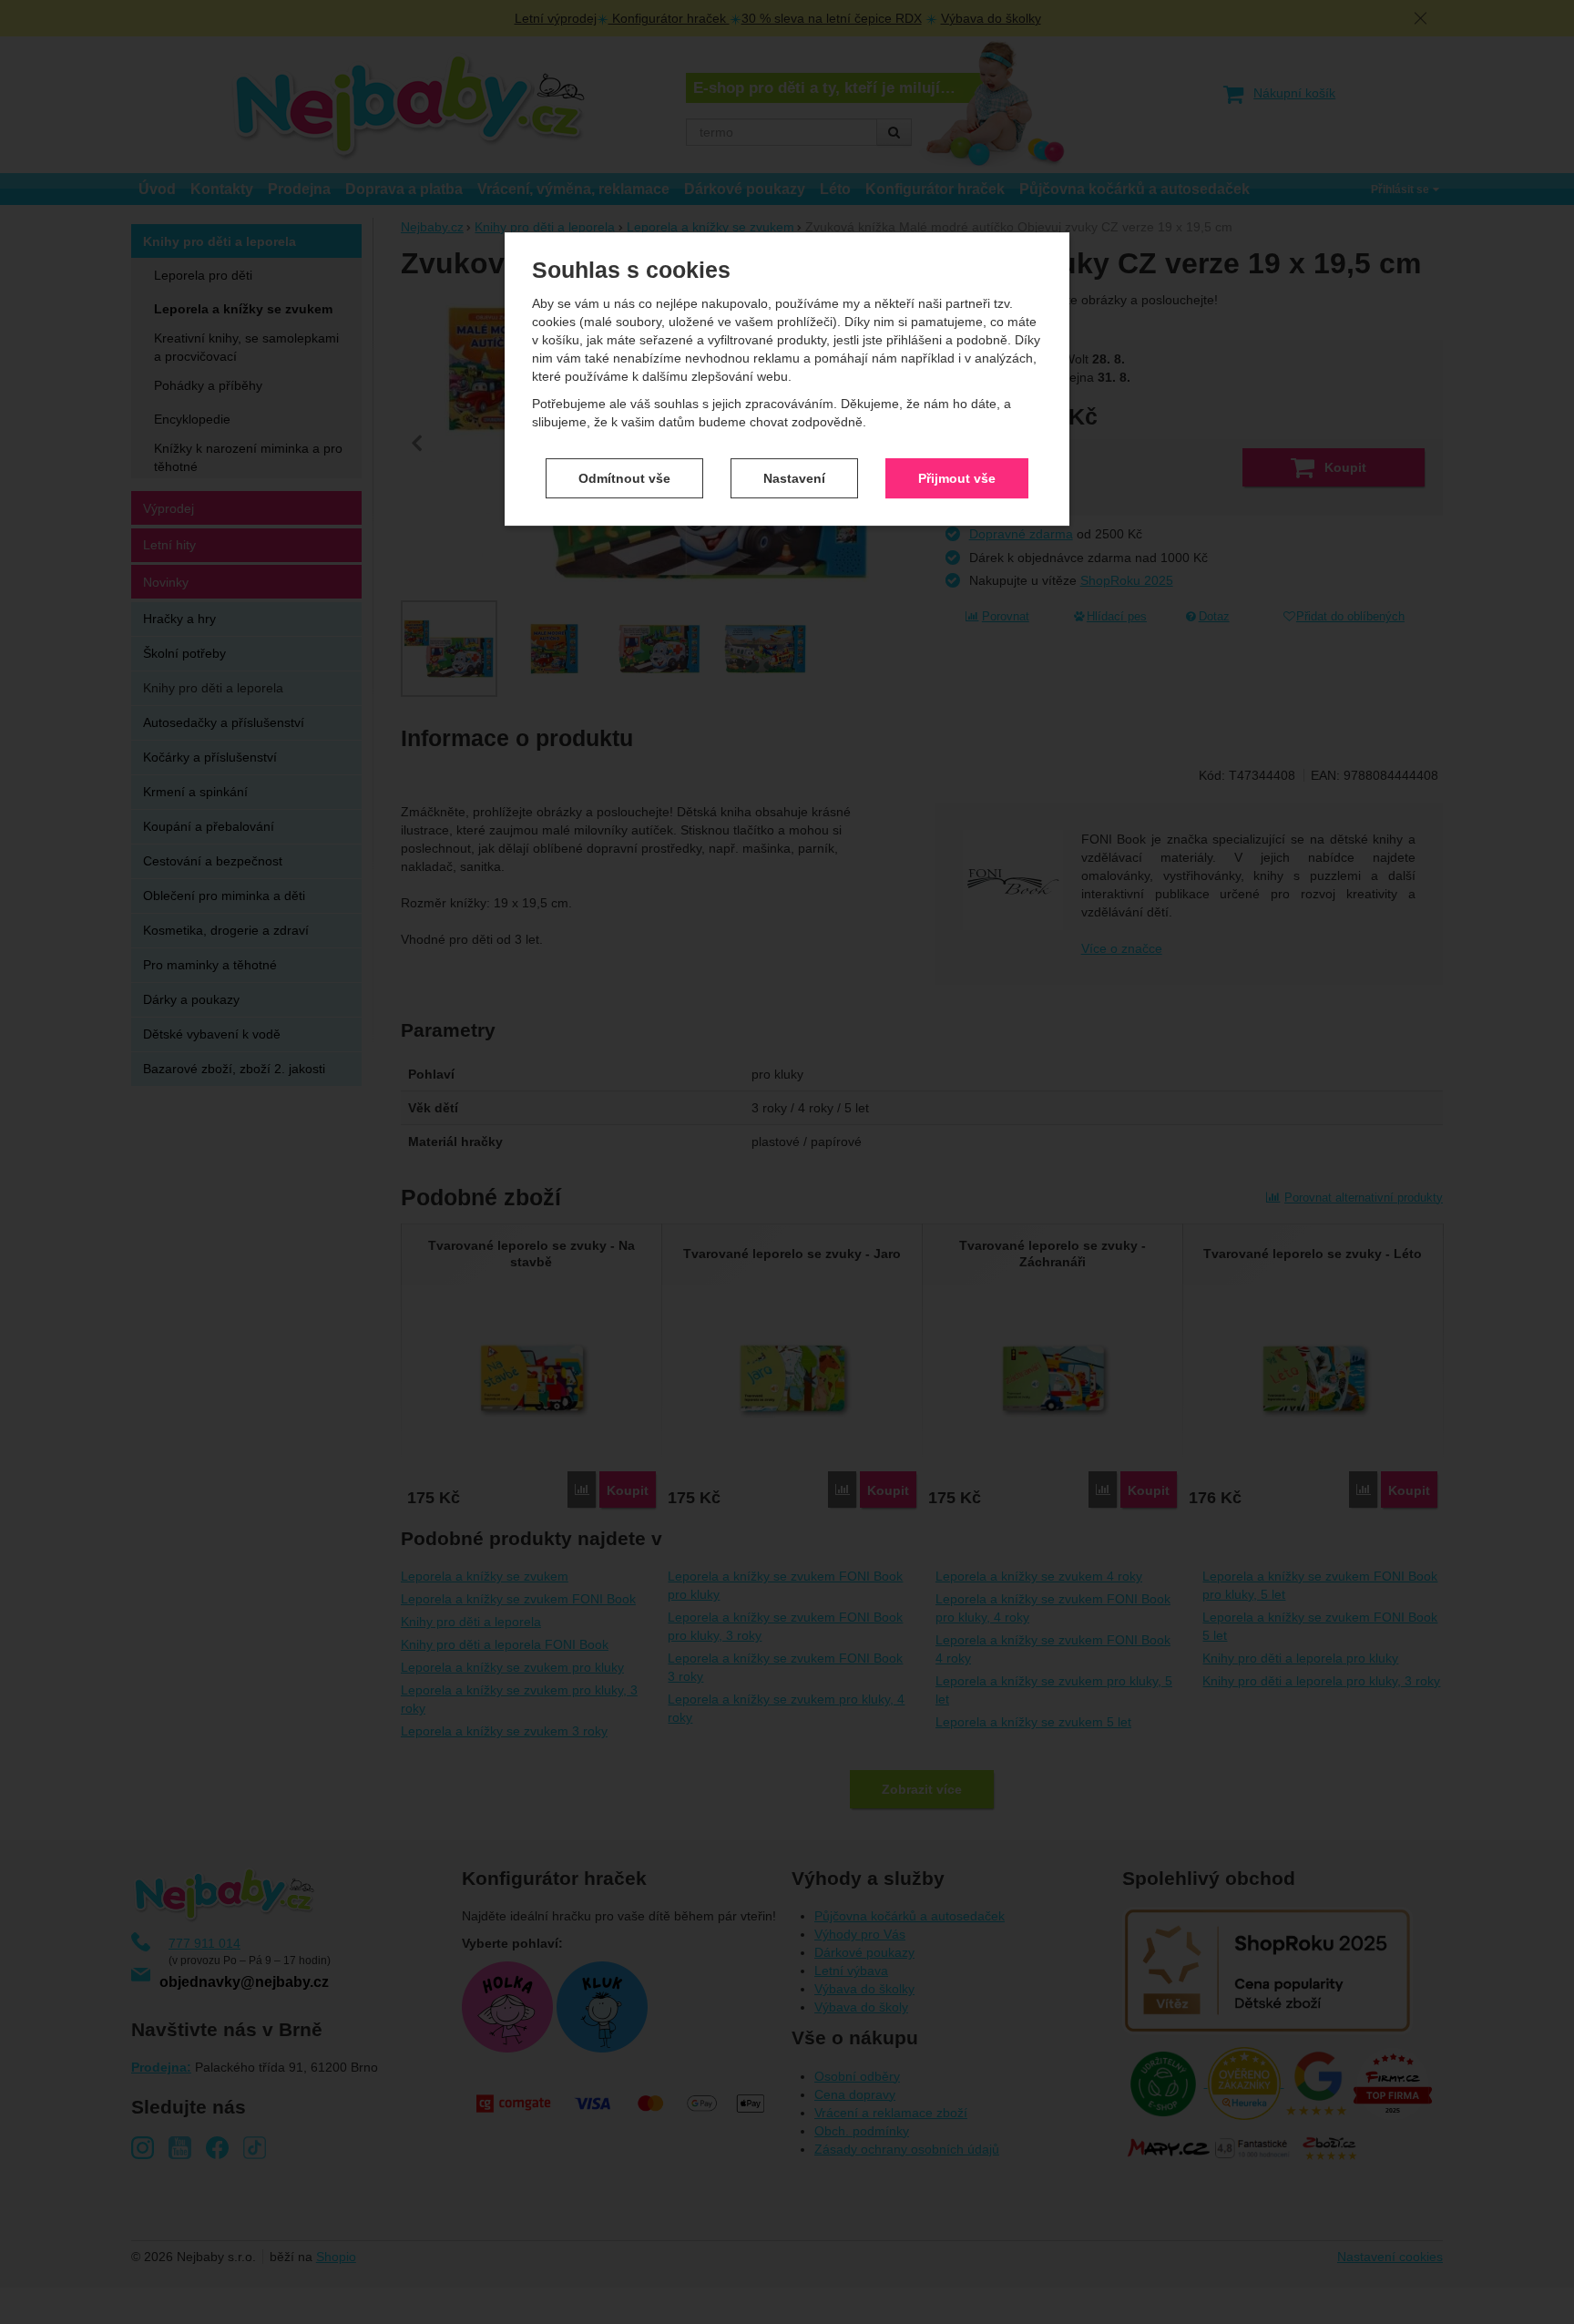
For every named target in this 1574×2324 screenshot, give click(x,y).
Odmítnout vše (624, 478)
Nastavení (794, 478)
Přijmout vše (957, 478)
